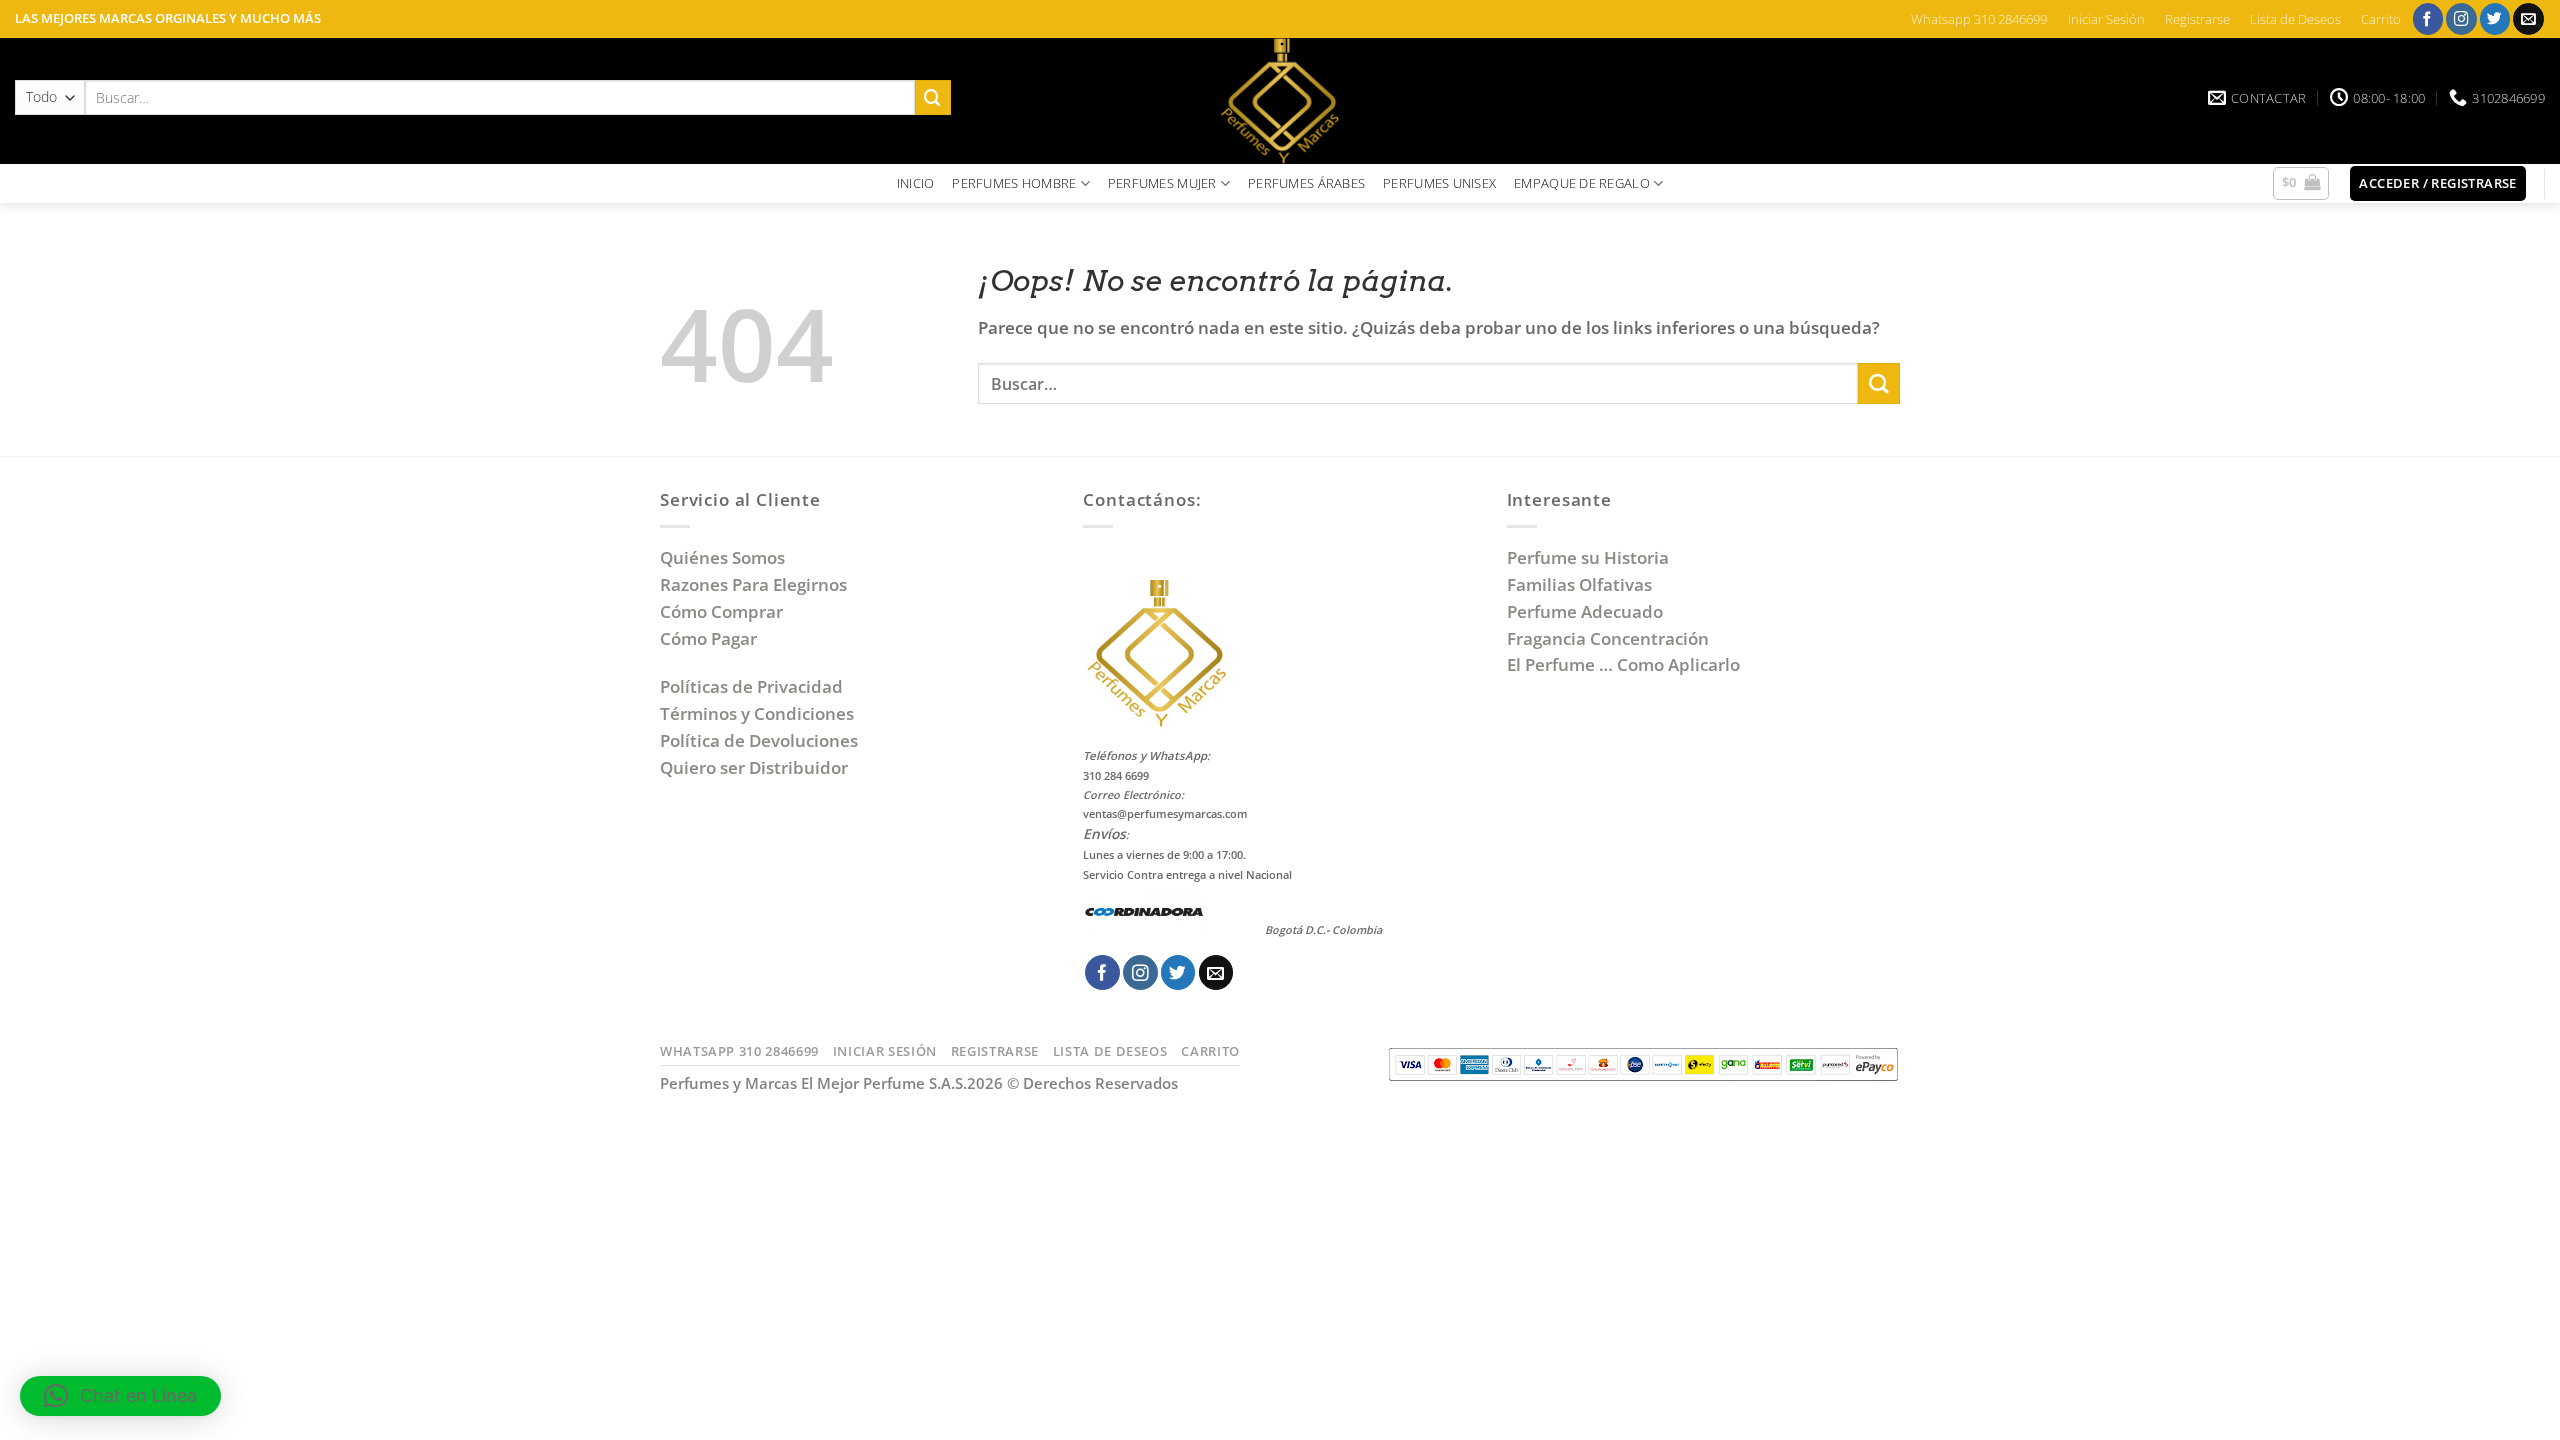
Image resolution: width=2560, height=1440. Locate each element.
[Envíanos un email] (2528, 18)
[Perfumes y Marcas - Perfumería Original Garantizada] (1280, 101)
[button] (2301, 184)
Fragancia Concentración (1610, 638)
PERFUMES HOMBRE (1014, 183)
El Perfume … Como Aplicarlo (1623, 664)
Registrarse (2197, 19)
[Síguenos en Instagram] (2461, 18)
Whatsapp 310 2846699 (1979, 19)
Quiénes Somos (726, 557)
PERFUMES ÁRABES (1306, 183)
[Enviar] (933, 97)
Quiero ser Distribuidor (754, 767)
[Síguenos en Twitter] (2495, 18)
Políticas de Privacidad (751, 686)
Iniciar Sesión (2106, 19)
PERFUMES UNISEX (1439, 183)
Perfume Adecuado (1587, 611)
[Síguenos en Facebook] (2428, 18)
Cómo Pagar (708, 638)
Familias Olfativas (1579, 584)
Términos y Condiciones (757, 713)
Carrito (2381, 19)
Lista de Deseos (2295, 19)
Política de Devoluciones (759, 740)
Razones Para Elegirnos (757, 584)
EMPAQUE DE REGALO (1582, 183)
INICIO (916, 183)
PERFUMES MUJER (1162, 183)
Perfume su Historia (1588, 557)
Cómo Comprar (723, 611)
